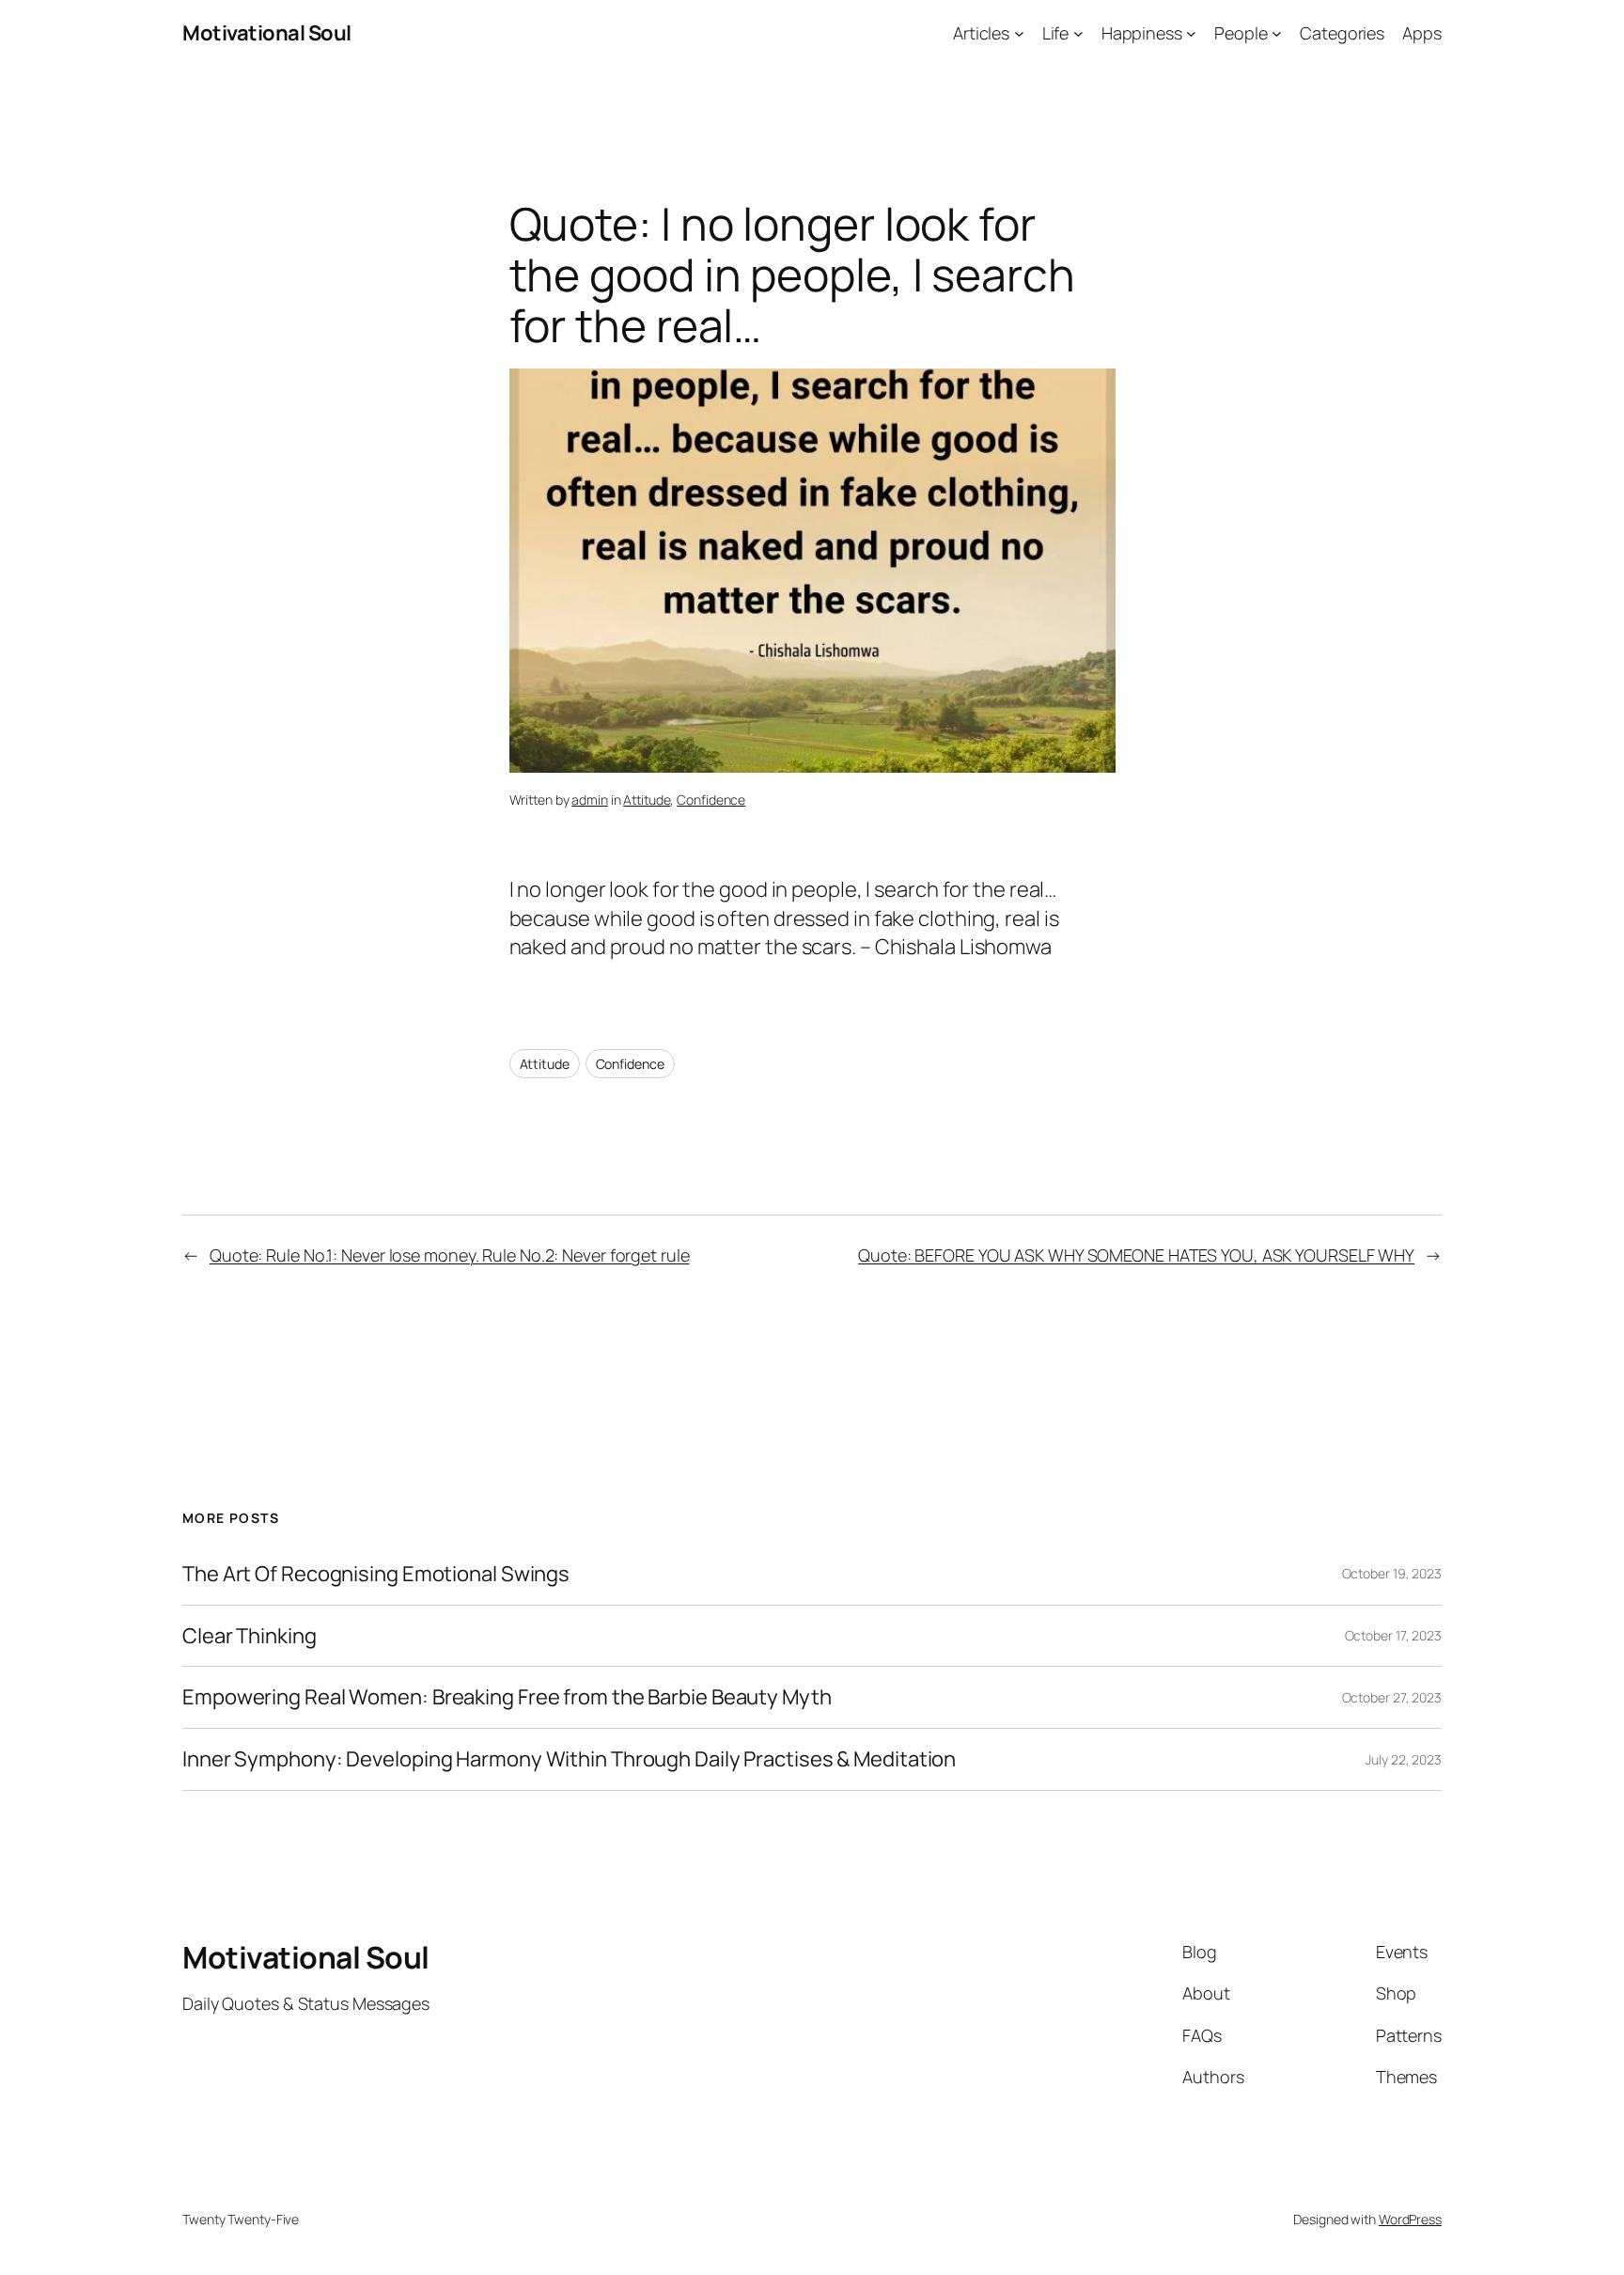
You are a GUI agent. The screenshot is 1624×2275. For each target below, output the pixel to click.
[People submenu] (1277, 33)
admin (590, 800)
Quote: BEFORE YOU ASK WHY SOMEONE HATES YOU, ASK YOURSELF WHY (1136, 1255)
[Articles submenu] (1019, 33)
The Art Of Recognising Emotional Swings (378, 1574)
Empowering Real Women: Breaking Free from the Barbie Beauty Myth (507, 1697)
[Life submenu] (1078, 33)
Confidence (711, 800)
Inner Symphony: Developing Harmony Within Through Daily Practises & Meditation (569, 1759)
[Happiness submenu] (1191, 33)
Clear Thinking (250, 1636)
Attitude (647, 800)
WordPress (1410, 2219)
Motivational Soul (267, 33)
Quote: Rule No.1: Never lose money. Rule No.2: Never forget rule (450, 1255)
